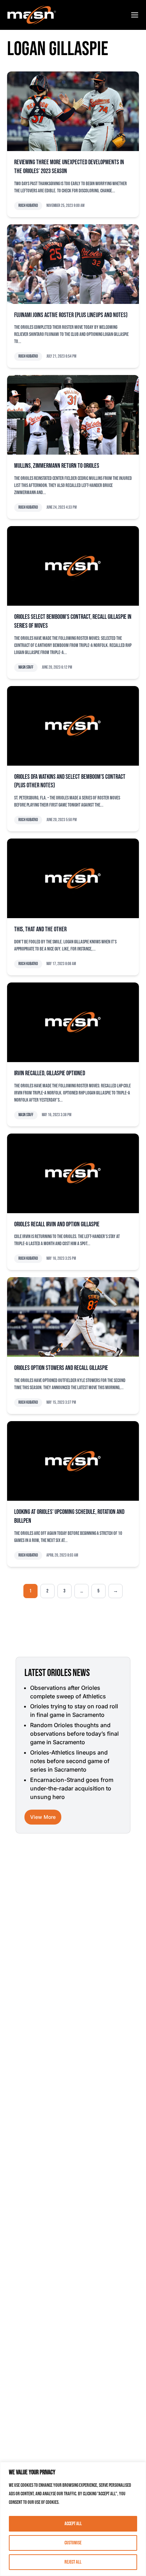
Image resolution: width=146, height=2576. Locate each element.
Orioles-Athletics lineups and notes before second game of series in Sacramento (70, 1761)
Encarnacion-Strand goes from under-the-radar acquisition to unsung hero (72, 1788)
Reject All (73, 2562)
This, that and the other (40, 929)
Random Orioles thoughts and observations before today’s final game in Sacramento (74, 1734)
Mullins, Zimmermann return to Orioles (57, 466)
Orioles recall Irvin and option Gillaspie (57, 1224)
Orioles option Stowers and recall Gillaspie (61, 1368)
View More (43, 1817)
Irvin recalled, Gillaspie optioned (50, 1073)
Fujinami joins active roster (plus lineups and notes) (71, 315)
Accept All (73, 2524)
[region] (73, 2519)
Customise (73, 2543)
